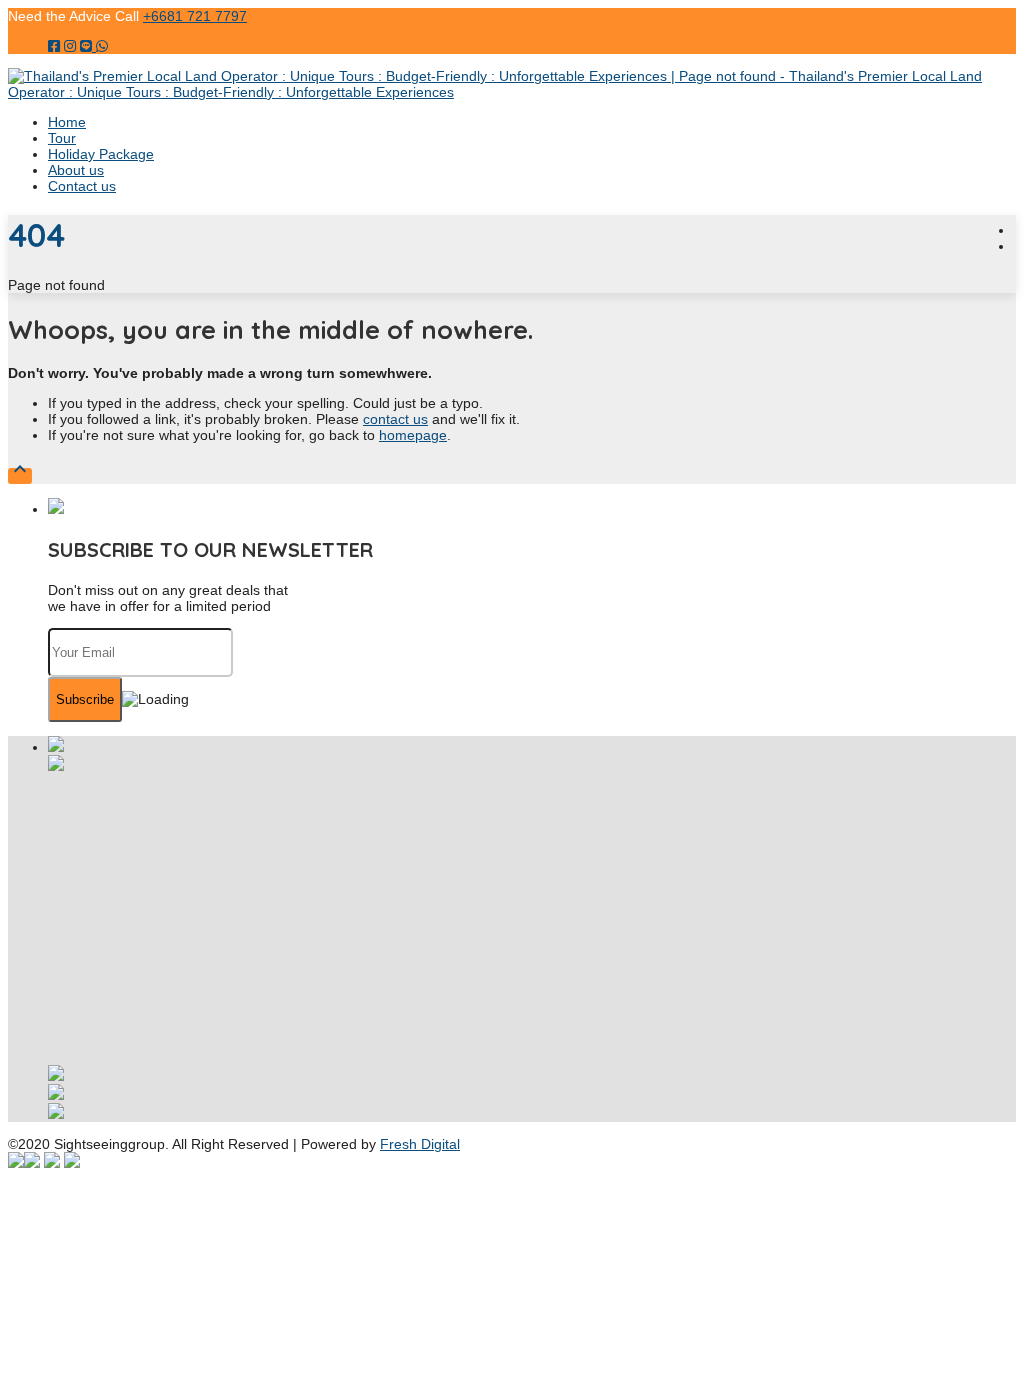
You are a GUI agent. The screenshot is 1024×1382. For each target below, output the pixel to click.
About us (76, 170)
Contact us (82, 186)
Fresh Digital (420, 1144)
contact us (395, 419)
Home (67, 122)
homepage (413, 435)
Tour (62, 138)
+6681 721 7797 (195, 16)
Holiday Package (101, 154)
